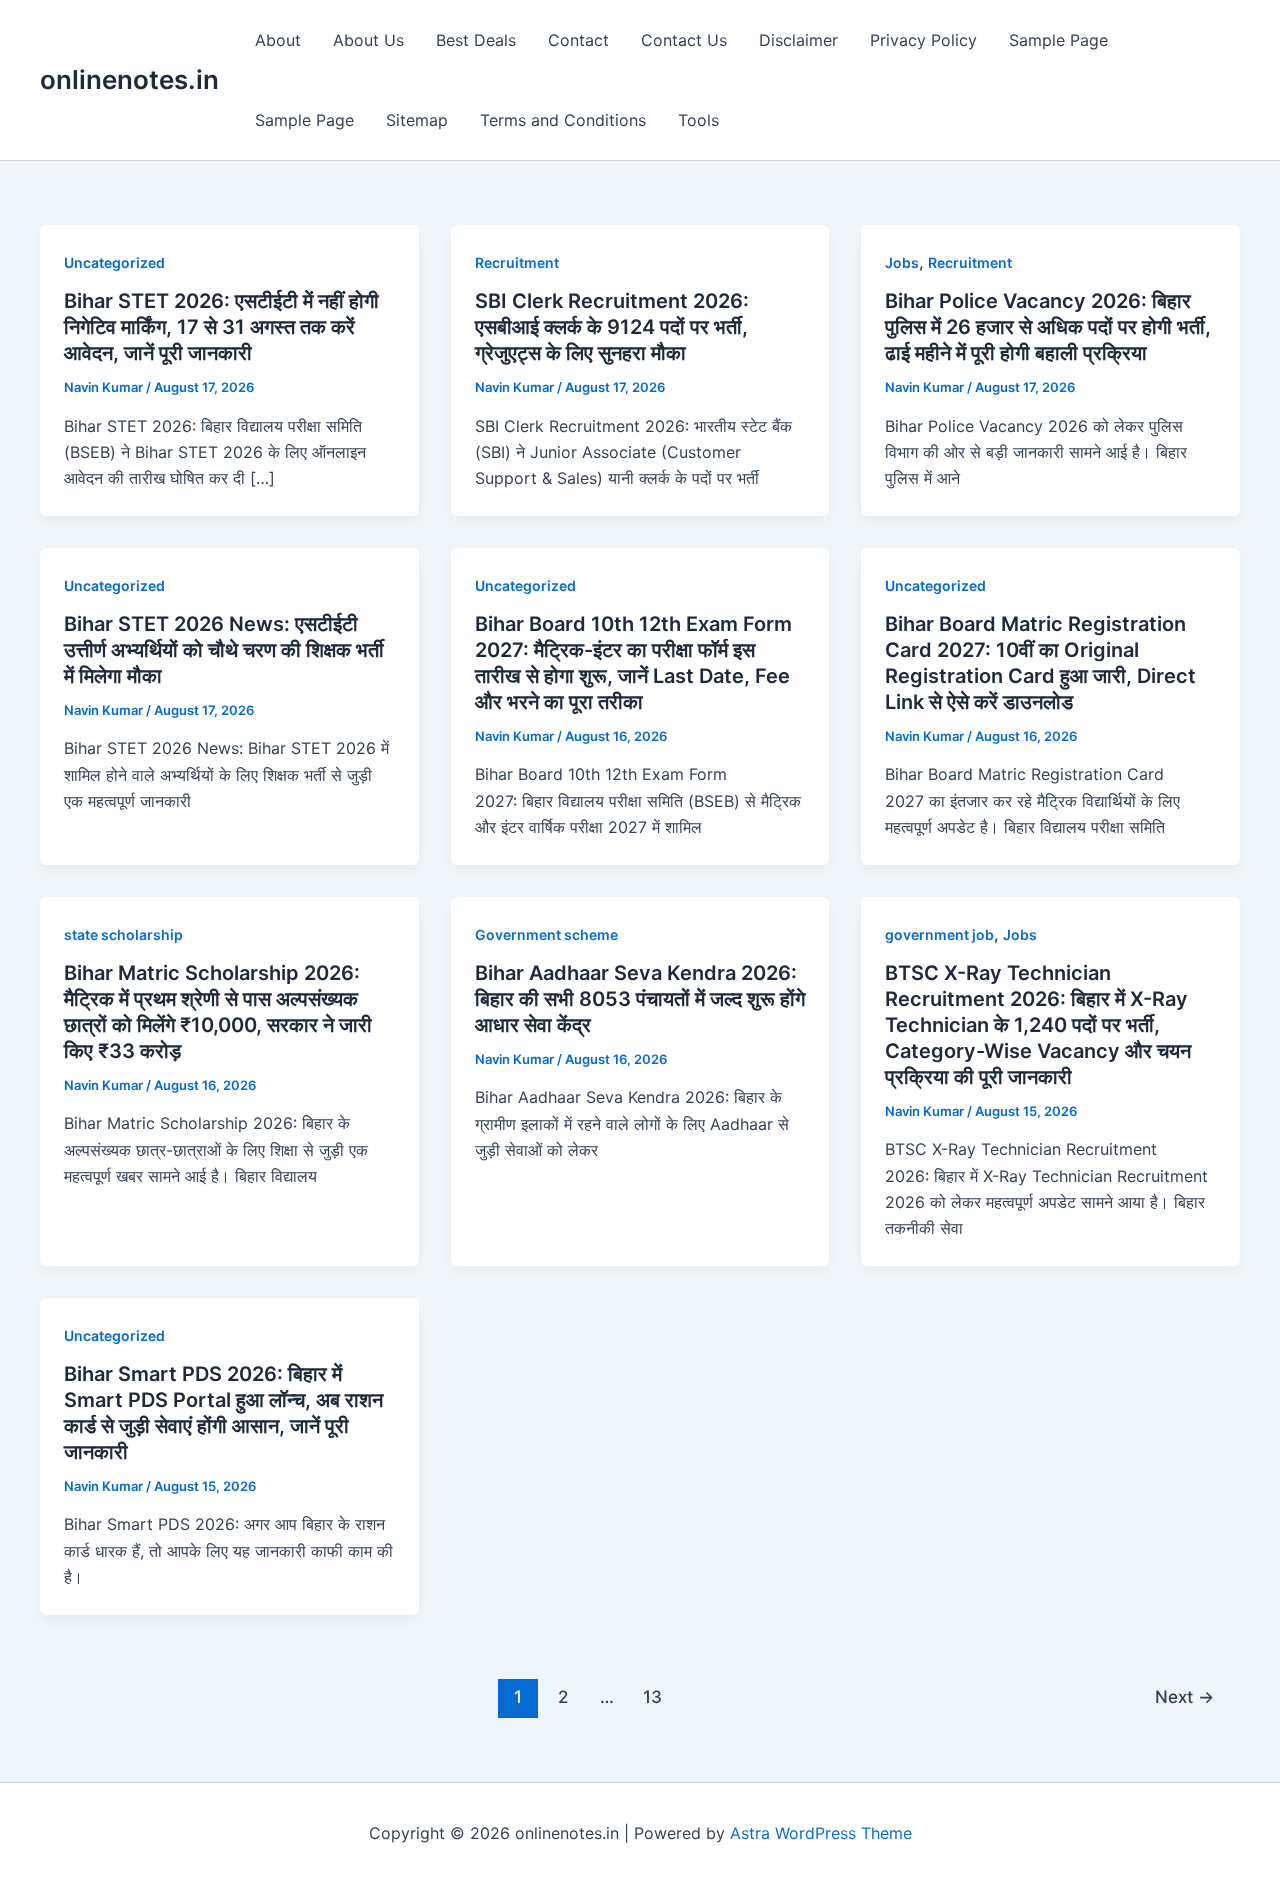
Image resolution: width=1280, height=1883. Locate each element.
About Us (368, 40)
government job (939, 934)
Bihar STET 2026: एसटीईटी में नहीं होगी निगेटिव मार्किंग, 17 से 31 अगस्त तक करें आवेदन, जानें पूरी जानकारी (221, 327)
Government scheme (546, 934)
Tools (698, 120)
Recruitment (517, 262)
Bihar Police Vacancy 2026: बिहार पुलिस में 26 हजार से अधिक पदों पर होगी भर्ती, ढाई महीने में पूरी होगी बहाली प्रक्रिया (1048, 327)
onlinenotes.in (129, 79)
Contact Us (684, 40)
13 (652, 1696)
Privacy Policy (923, 40)
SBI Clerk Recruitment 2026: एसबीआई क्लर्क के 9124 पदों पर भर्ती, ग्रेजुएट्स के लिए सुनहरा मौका (612, 327)
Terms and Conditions (563, 120)
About (278, 40)
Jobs (902, 262)
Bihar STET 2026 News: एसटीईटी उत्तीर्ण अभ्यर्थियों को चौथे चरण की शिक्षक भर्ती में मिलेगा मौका (224, 650)
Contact (578, 40)
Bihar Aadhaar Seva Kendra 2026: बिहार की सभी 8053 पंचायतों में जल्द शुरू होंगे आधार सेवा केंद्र (640, 999)
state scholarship (123, 934)
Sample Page (1058, 40)
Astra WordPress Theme (821, 1833)
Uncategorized (114, 262)
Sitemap (417, 120)
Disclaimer (798, 40)
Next (1184, 1696)
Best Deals (476, 40)
